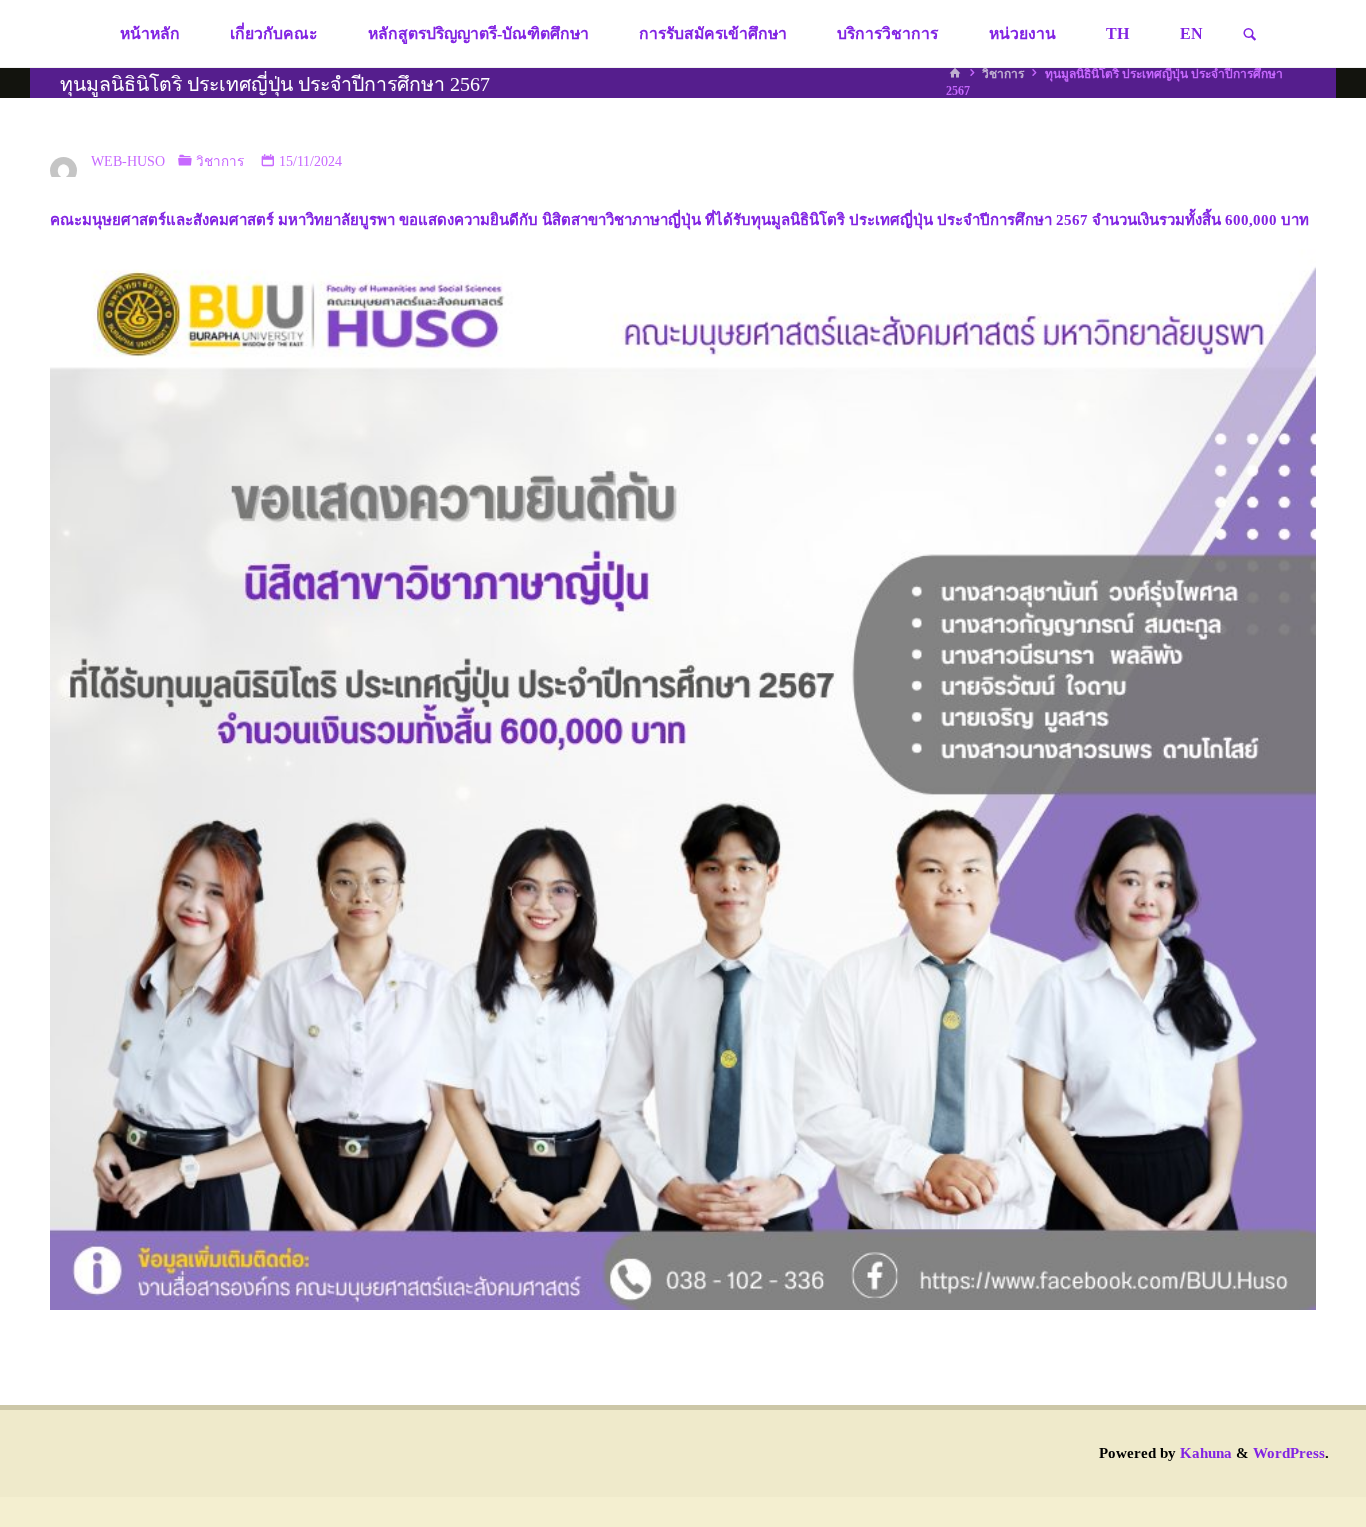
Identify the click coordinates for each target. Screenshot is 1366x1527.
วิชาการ (1003, 74)
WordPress (1289, 1453)
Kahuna (1204, 1453)
